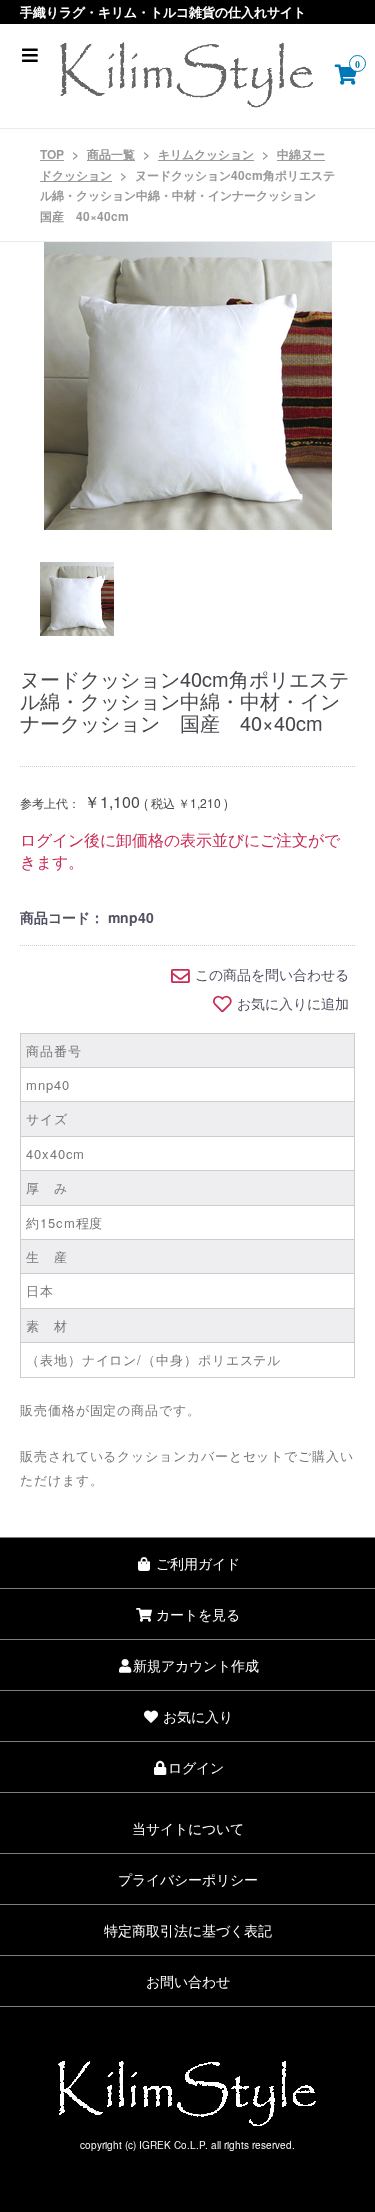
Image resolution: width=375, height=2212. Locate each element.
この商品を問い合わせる (272, 975)
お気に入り (196, 1716)
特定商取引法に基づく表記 (188, 1930)
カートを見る (196, 1614)
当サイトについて (188, 1828)
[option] (187, 386)
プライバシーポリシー (188, 1879)
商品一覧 (111, 154)
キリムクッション (206, 154)
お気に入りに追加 (293, 1004)
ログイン (196, 1767)
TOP (52, 154)
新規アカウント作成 (196, 1665)
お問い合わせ (188, 1981)
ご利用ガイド (196, 1563)
